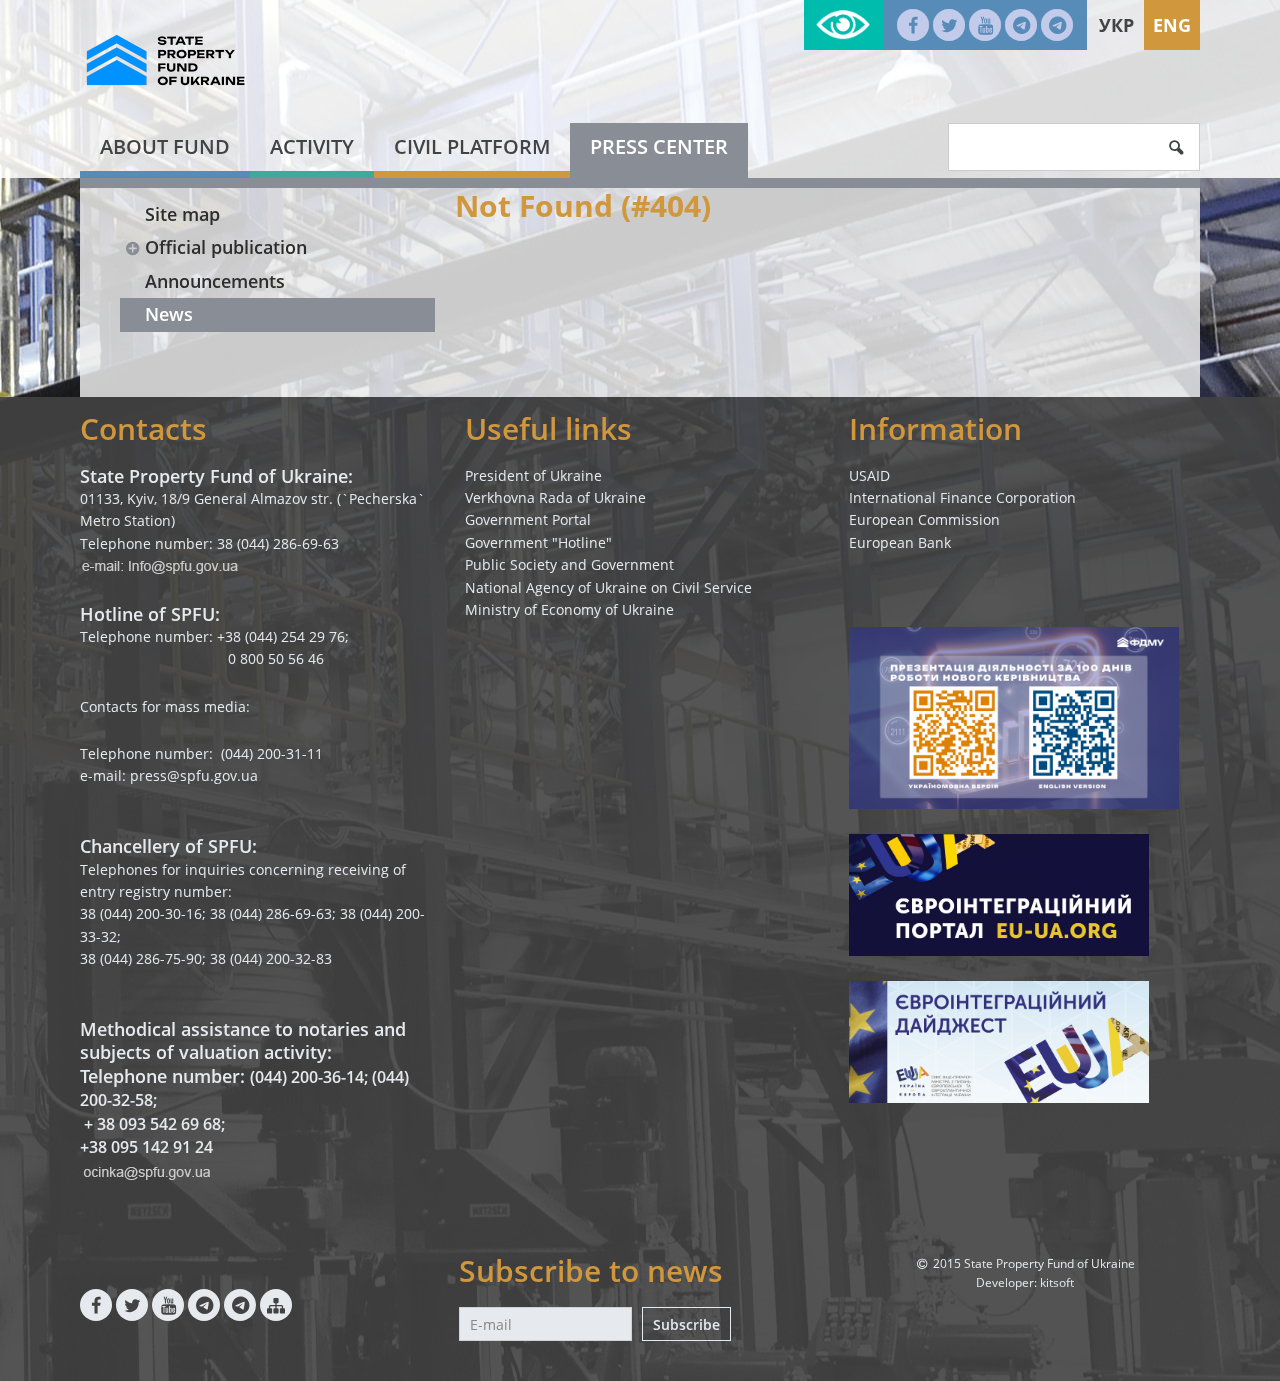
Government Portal (528, 519)
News (169, 314)
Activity (312, 146)
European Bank (900, 542)
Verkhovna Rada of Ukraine (555, 497)
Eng (1172, 25)
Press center (659, 146)
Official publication (226, 247)
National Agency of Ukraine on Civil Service (608, 587)
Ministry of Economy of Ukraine (569, 609)
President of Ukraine (533, 475)
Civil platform (472, 146)
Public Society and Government (569, 564)
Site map (182, 214)
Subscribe (686, 1324)
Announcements (215, 281)
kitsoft (1057, 1282)
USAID (869, 475)
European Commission (924, 519)
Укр (1116, 25)
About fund (165, 146)
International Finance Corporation (962, 497)
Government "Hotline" (538, 542)
